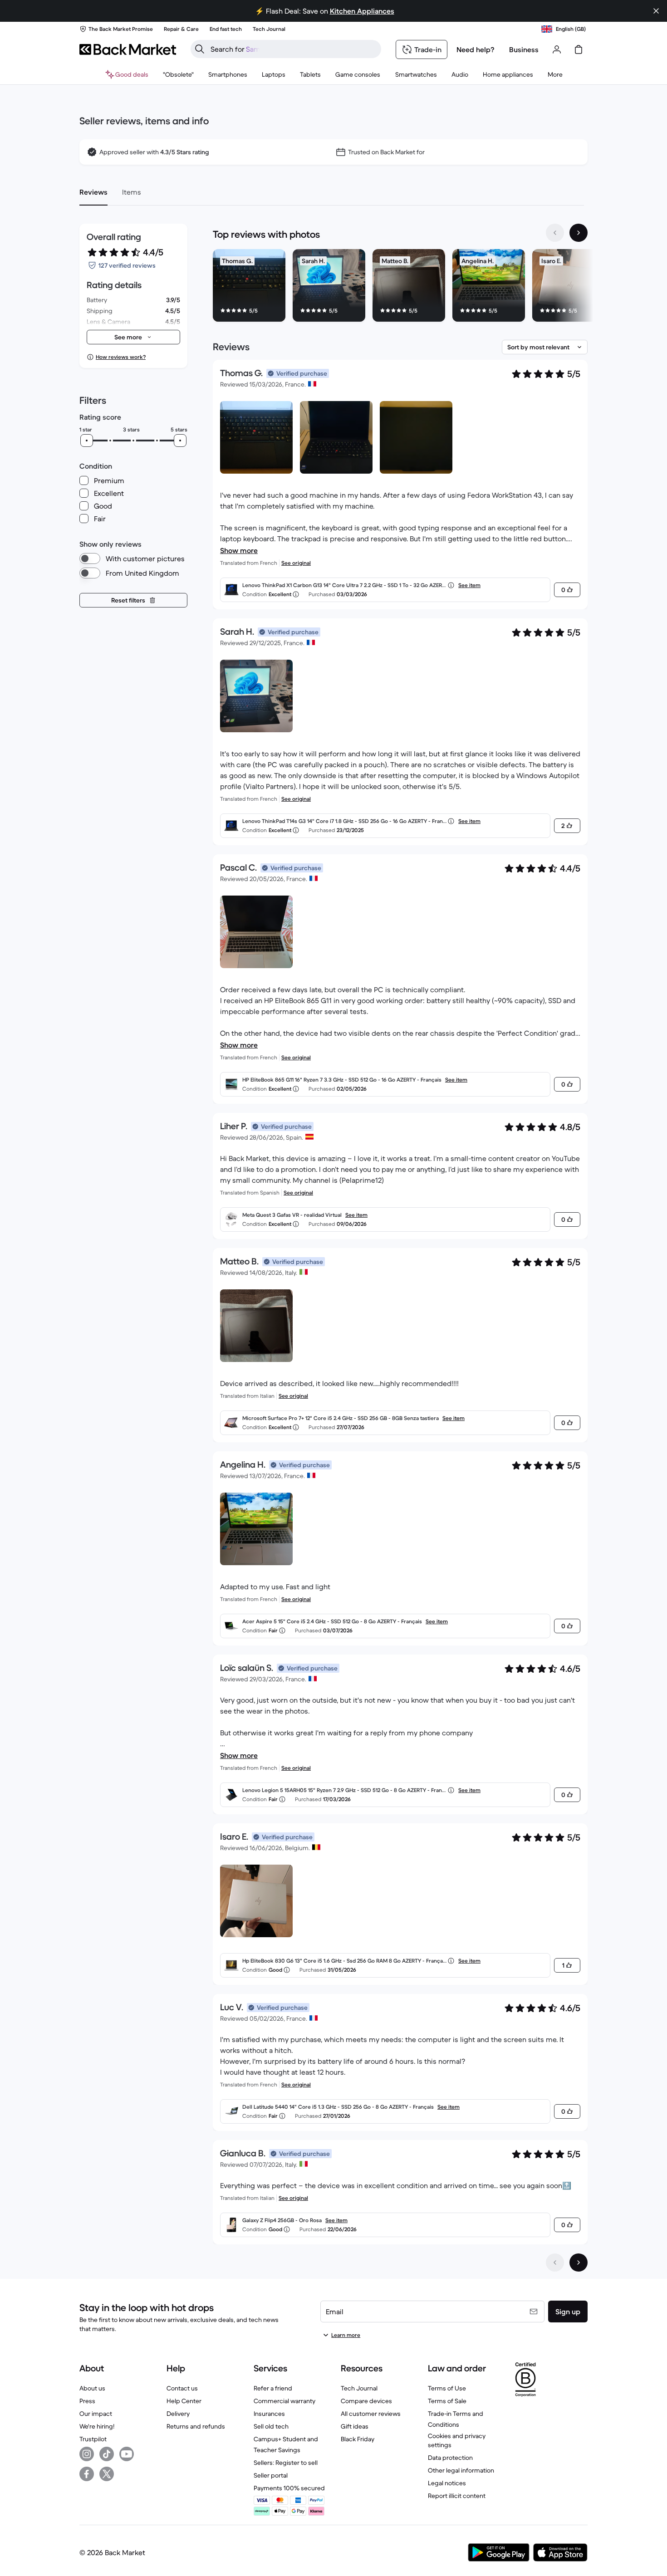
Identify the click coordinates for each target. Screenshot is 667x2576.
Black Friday (358, 2439)
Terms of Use (447, 2388)
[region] (400, 287)
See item (469, 585)
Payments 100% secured (289, 2488)
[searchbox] (293, 49)
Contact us (182, 2388)
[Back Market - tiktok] (107, 2454)
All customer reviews (371, 2414)
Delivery (178, 2414)
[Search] (200, 49)
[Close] (656, 11)
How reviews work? (121, 357)
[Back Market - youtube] (127, 2454)
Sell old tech (271, 2426)
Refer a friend (273, 2388)
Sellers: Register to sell (286, 2463)
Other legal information (461, 2470)
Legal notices (447, 2483)
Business (524, 49)
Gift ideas (355, 2426)
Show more (239, 550)
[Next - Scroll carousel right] (579, 233)
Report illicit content (457, 2496)
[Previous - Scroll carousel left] (555, 233)
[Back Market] (128, 49)
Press (87, 2401)
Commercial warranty (284, 2401)
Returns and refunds (196, 2426)
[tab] (93, 192)
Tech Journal (359, 2388)
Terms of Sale (447, 2401)
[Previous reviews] (555, 2263)
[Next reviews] (579, 2263)
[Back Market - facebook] (87, 2474)
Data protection (450, 2458)
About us (92, 2388)
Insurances (269, 2414)
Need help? (476, 49)
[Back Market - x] (107, 2474)
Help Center (184, 2401)
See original (296, 563)
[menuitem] (228, 74)
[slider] (87, 441)
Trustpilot (93, 2439)
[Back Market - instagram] (87, 2454)
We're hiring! (97, 2426)
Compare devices (366, 2401)
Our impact (96, 2414)
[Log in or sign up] (557, 49)
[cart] (579, 49)
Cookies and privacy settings (457, 2440)
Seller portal (271, 2475)
